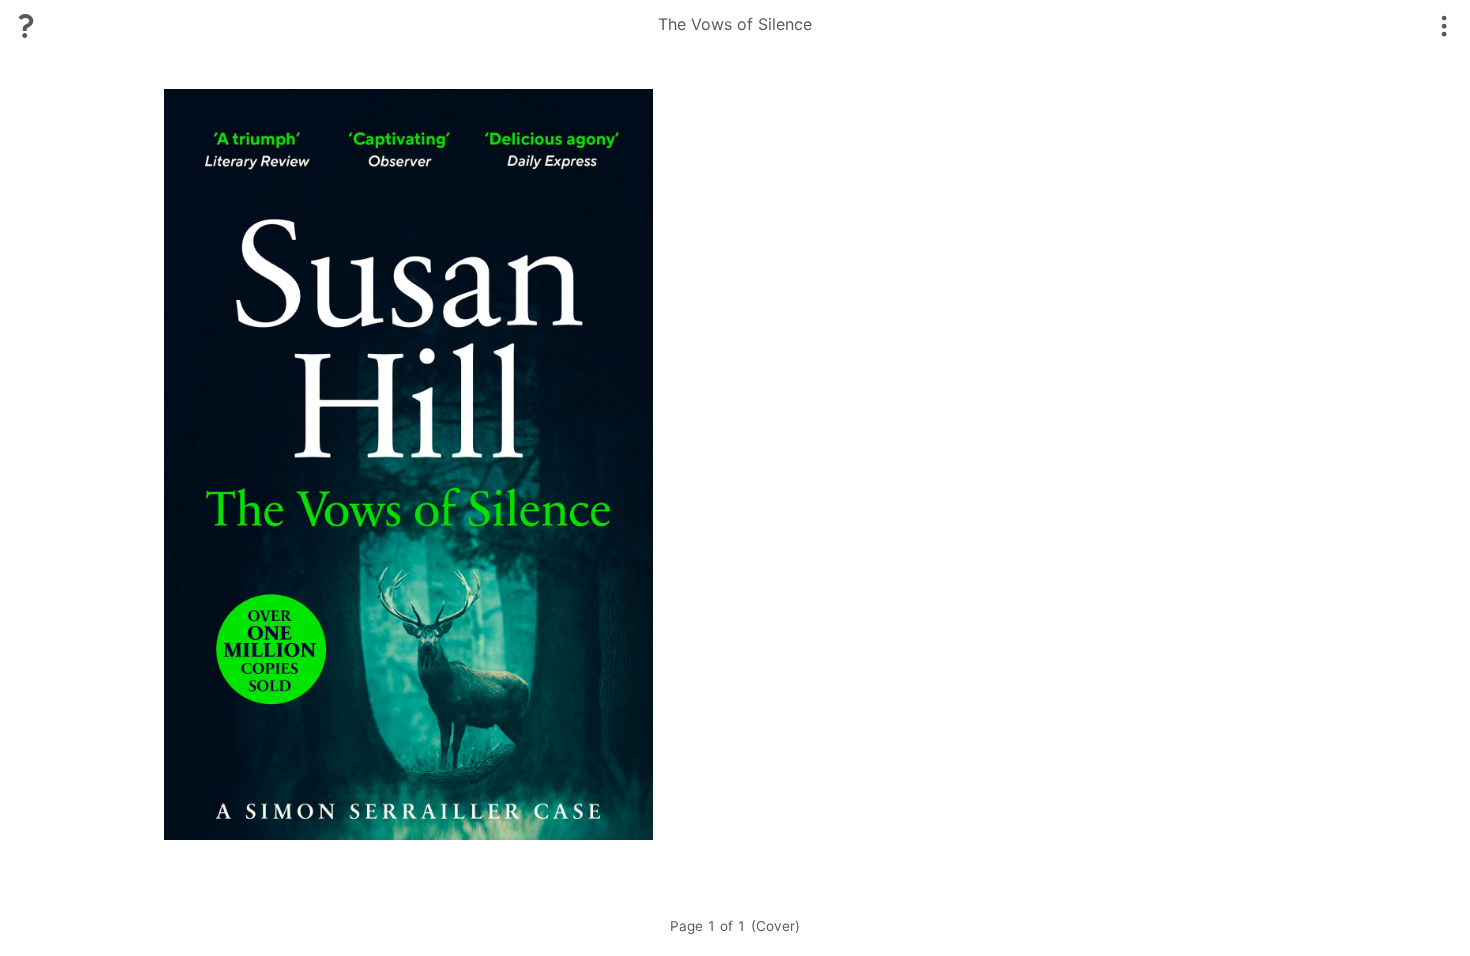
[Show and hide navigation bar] (1444, 26)
